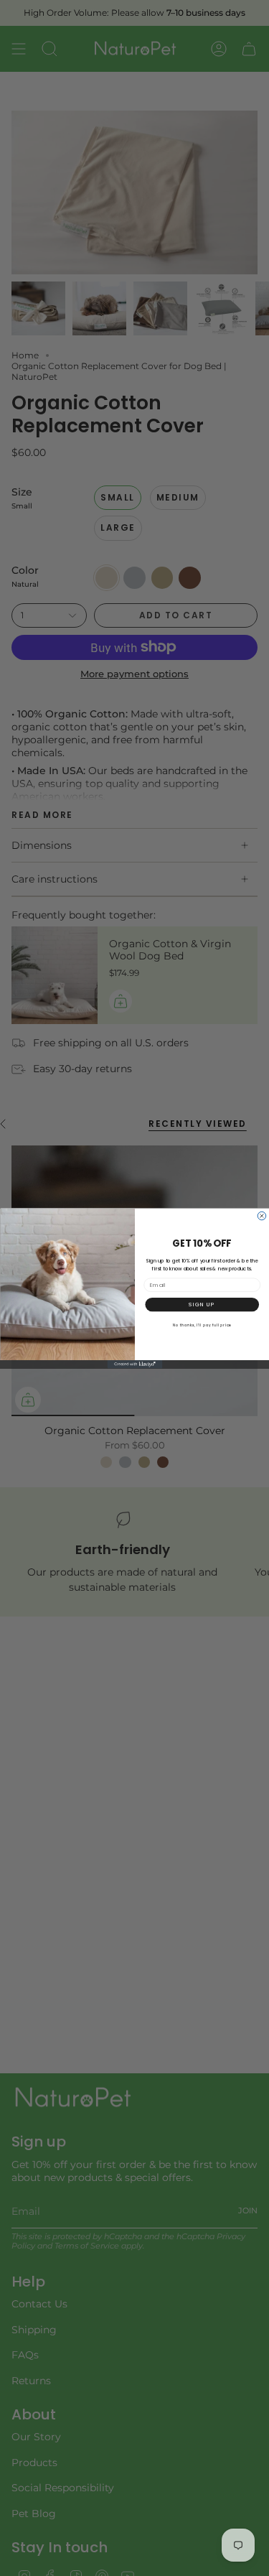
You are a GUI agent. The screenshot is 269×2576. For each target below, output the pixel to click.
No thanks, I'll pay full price (202, 1325)
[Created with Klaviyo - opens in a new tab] (134, 1364)
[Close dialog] (262, 1216)
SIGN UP (202, 1304)
